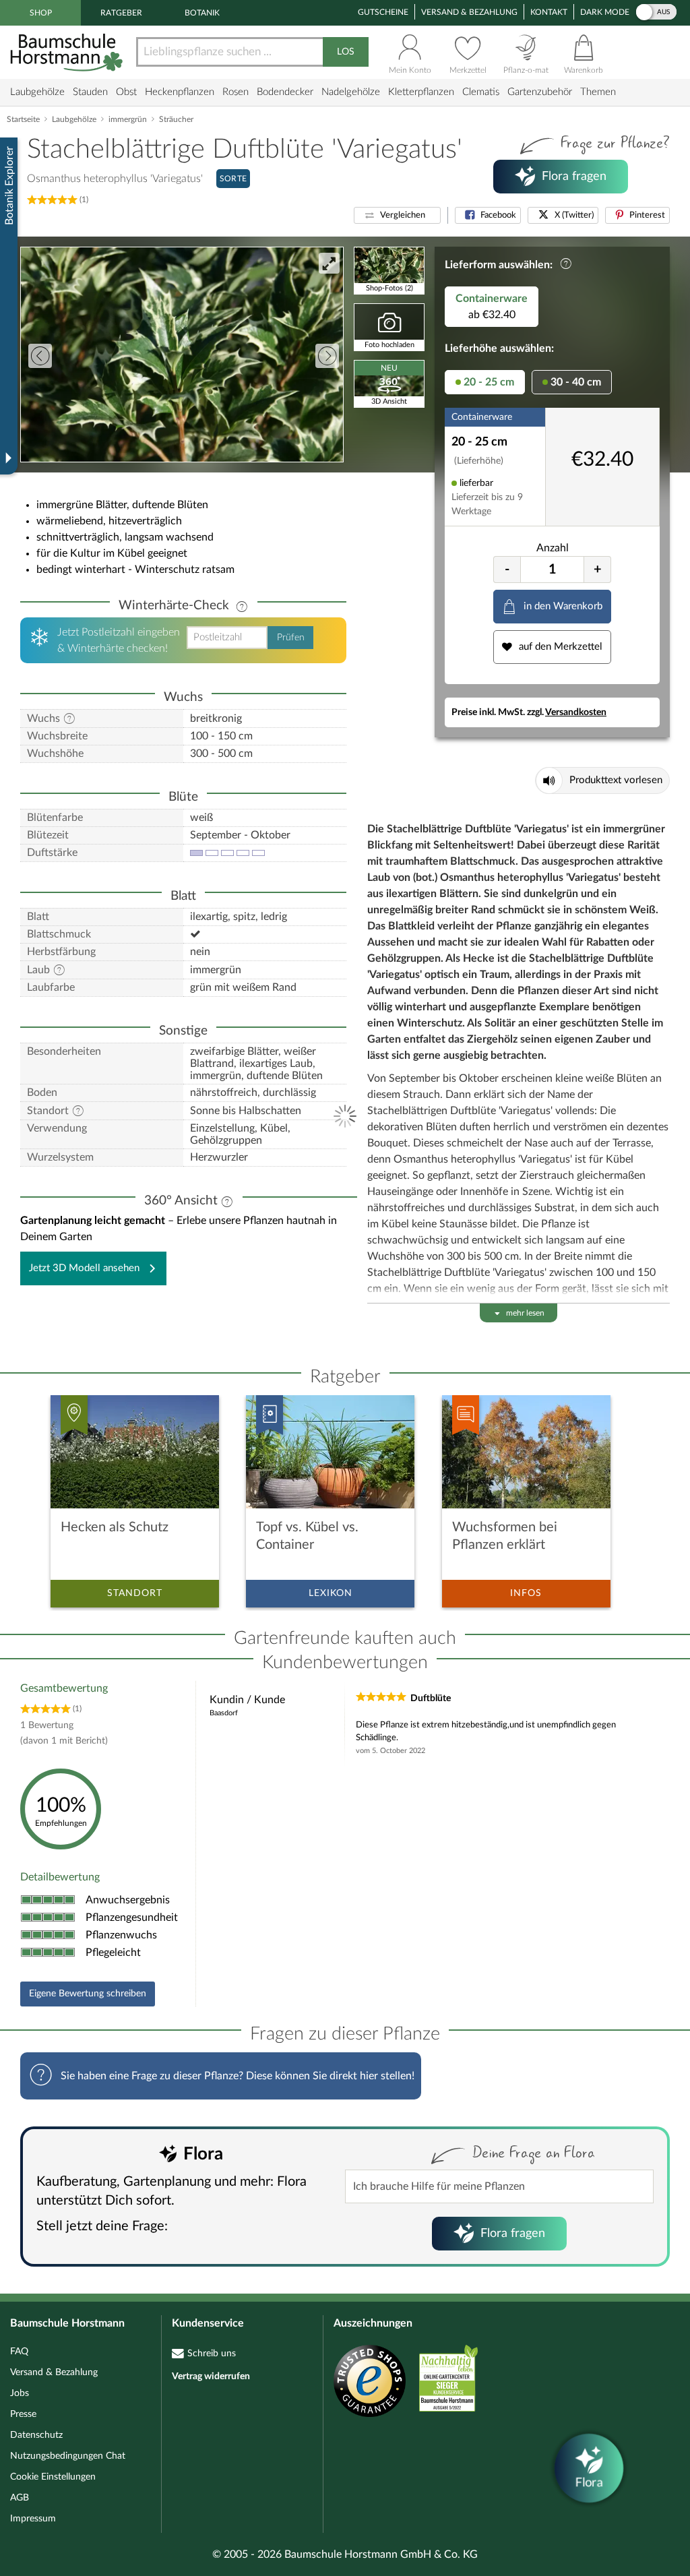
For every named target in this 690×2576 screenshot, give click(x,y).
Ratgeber (121, 13)
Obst (126, 92)
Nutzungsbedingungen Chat (68, 2456)
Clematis (481, 92)
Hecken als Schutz (115, 1527)
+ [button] (598, 570)
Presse (23, 2414)
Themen (598, 92)
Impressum (33, 2519)
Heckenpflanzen (180, 92)
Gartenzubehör (540, 92)
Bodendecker (285, 92)
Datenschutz (36, 2435)
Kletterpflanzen (421, 92)
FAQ (19, 2352)
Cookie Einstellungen (53, 2477)
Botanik (202, 13)
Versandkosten (576, 712)
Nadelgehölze (351, 92)
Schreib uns (212, 2354)
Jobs (20, 2393)
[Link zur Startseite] (68, 52)
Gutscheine (383, 12)
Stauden (90, 92)
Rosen (236, 92)
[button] (397, 215)
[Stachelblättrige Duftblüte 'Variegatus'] (182, 355)
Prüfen (291, 638)
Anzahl (553, 548)
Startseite (23, 119)
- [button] (507, 570)
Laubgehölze (37, 92)
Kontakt (549, 12)
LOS (346, 52)
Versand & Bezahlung (469, 12)
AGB (20, 2498)
